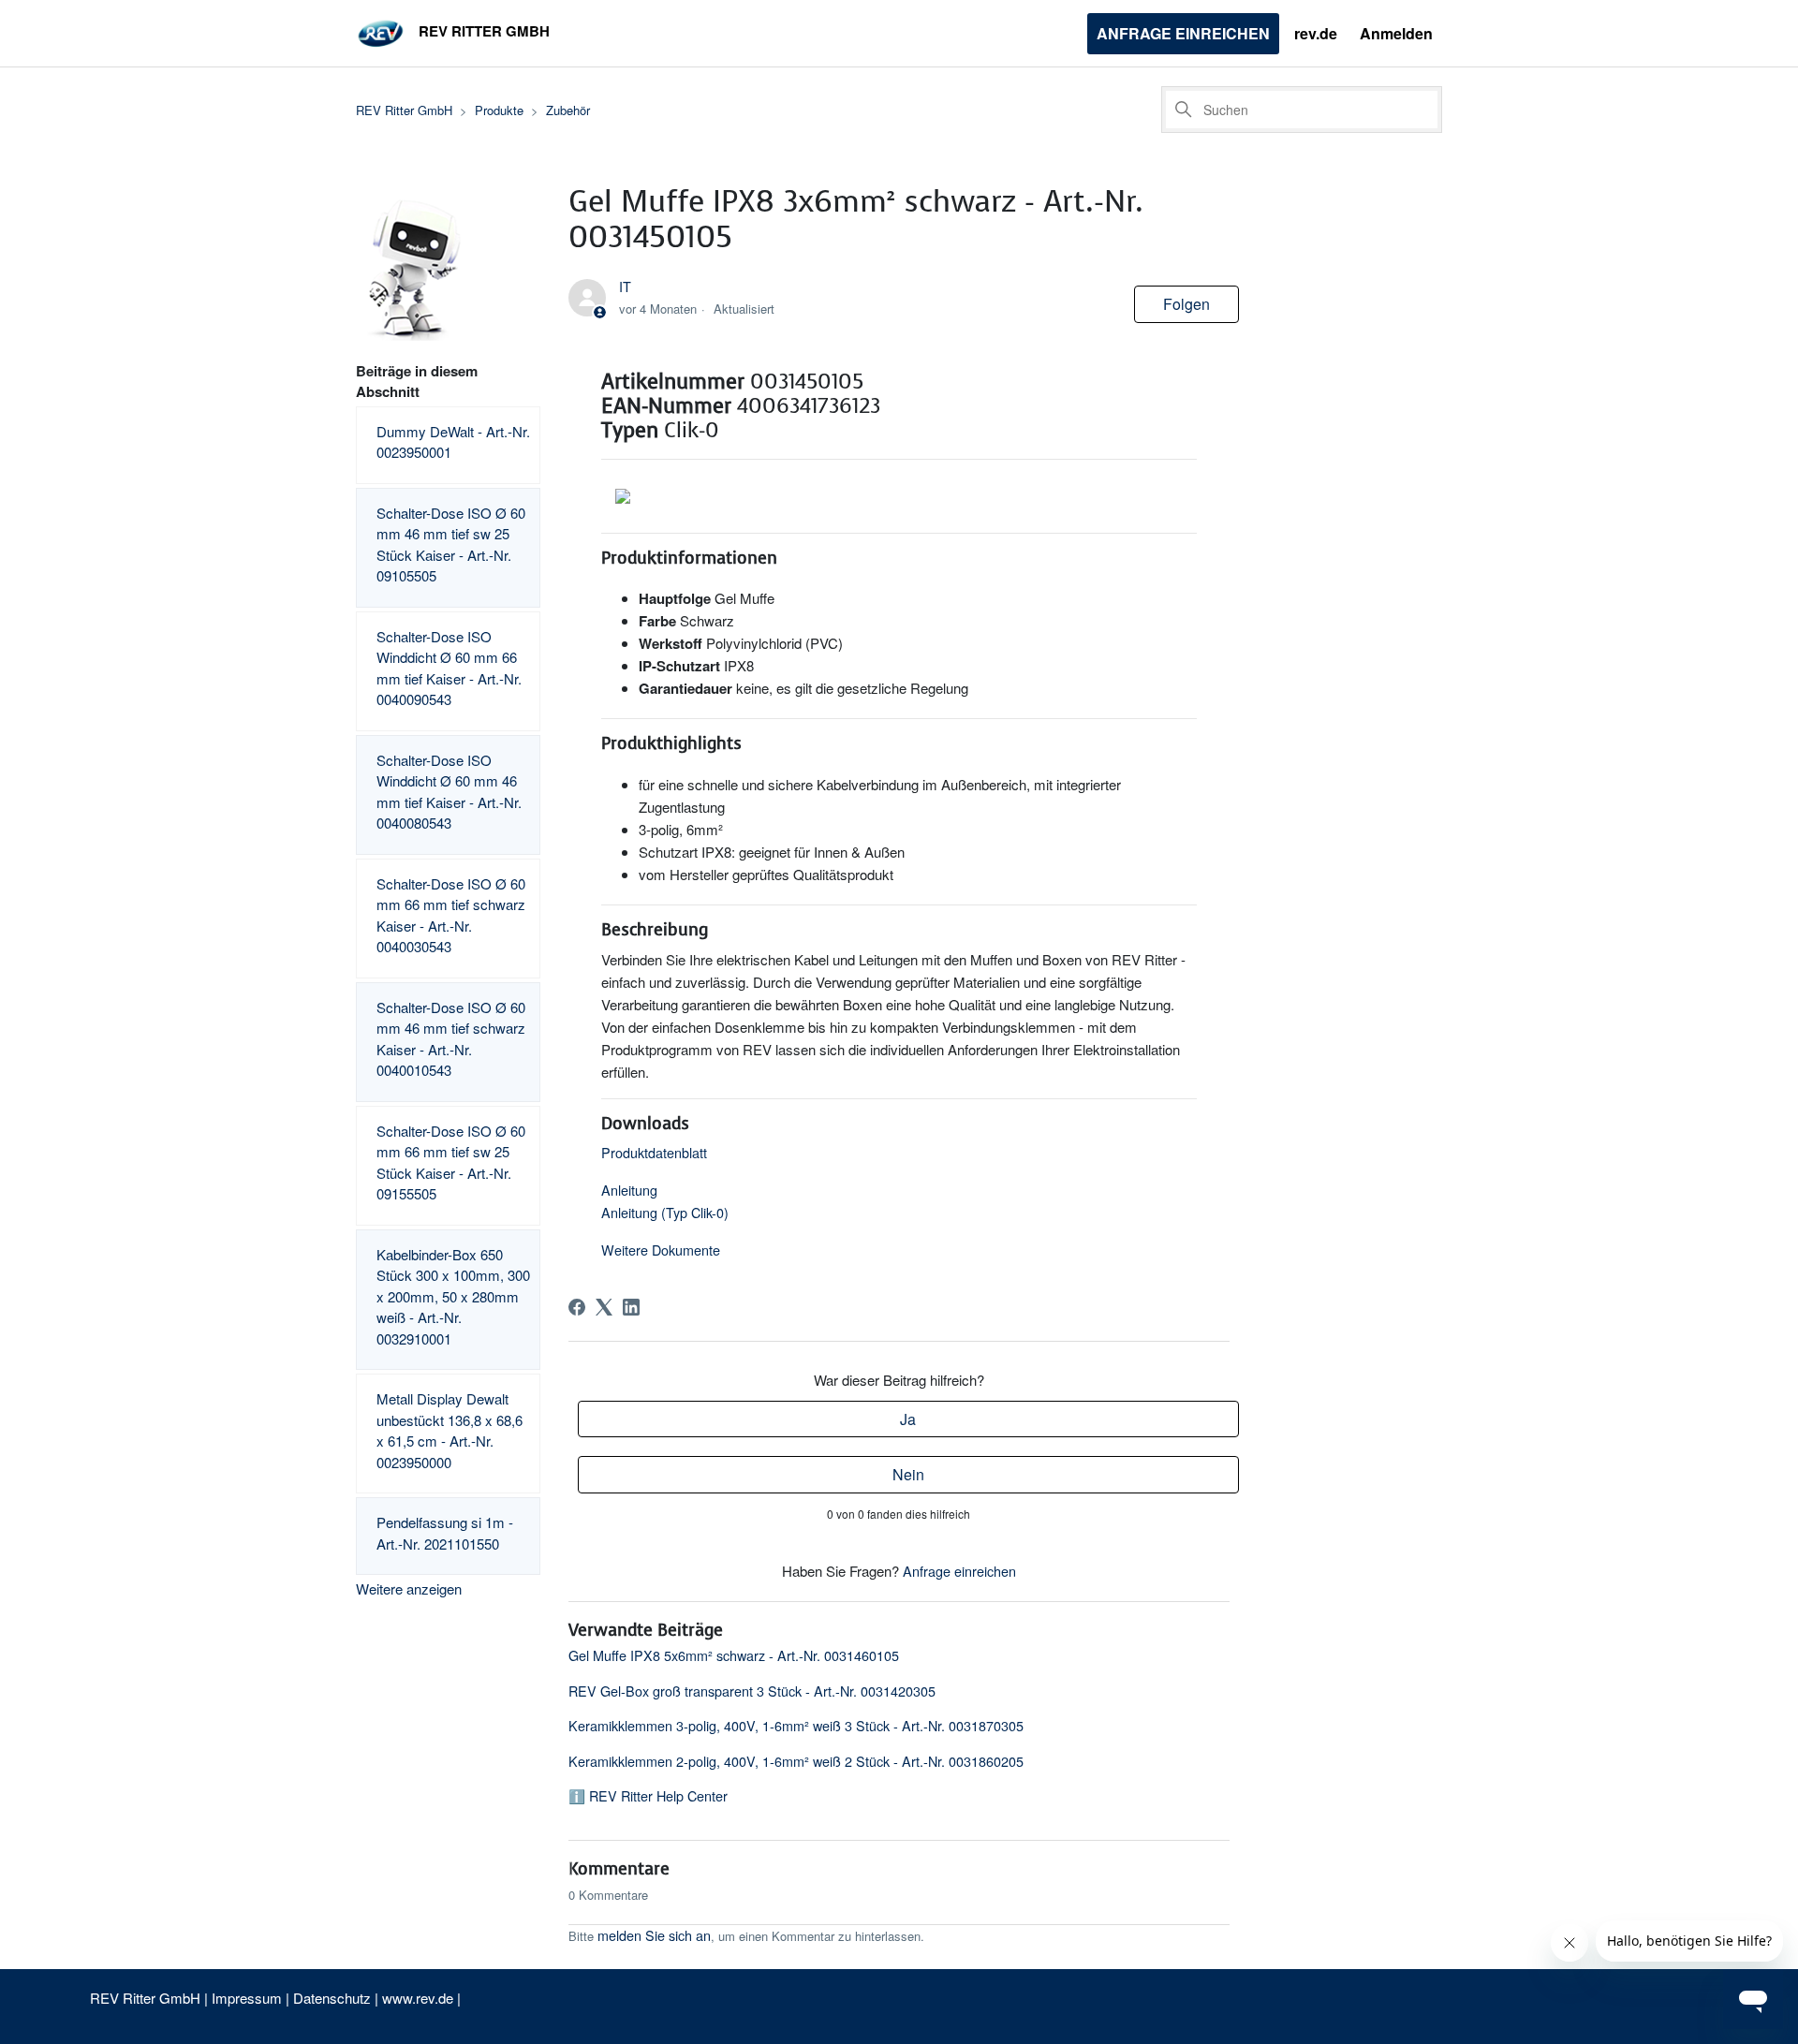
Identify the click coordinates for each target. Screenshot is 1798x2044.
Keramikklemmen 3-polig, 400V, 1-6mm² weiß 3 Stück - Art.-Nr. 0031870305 (796, 1725)
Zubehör (568, 110)
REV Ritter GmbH (404, 110)
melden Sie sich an (654, 1935)
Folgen (1186, 304)
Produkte (499, 110)
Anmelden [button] (1396, 33)
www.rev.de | (421, 1998)
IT (625, 286)
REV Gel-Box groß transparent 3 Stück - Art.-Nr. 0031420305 (752, 1691)
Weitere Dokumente (661, 1250)
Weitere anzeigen (409, 1588)
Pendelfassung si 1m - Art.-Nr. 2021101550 (445, 1533)
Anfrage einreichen (1183, 33)
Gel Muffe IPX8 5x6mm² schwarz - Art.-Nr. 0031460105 (734, 1655)
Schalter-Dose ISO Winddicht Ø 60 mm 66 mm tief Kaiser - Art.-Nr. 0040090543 (449, 668)
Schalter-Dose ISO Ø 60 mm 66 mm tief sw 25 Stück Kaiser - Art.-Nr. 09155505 (451, 1162)
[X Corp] (604, 1307)
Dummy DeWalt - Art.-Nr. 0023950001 (453, 442)
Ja (908, 1419)
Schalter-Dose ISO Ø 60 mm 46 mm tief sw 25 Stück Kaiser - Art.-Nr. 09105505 (451, 544)
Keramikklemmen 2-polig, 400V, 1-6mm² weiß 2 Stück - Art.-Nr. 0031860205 (796, 1761)
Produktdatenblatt (654, 1152)
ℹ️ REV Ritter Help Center (648, 1795)
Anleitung (629, 1190)
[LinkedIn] (631, 1307)
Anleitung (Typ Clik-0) (665, 1212)
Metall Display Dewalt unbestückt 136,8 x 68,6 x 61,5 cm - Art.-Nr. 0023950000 (449, 1430)
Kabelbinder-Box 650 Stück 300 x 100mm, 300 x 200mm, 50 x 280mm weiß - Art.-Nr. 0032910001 (453, 1296)
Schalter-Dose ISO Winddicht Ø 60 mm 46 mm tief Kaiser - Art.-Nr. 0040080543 (449, 792)
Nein (908, 1474)
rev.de (1316, 33)
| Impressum (245, 1998)
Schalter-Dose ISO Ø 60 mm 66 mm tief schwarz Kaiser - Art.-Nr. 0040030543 (451, 915)
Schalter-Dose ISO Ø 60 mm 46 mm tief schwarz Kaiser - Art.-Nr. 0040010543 (451, 1039)
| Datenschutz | (332, 1998)
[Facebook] (577, 1307)
